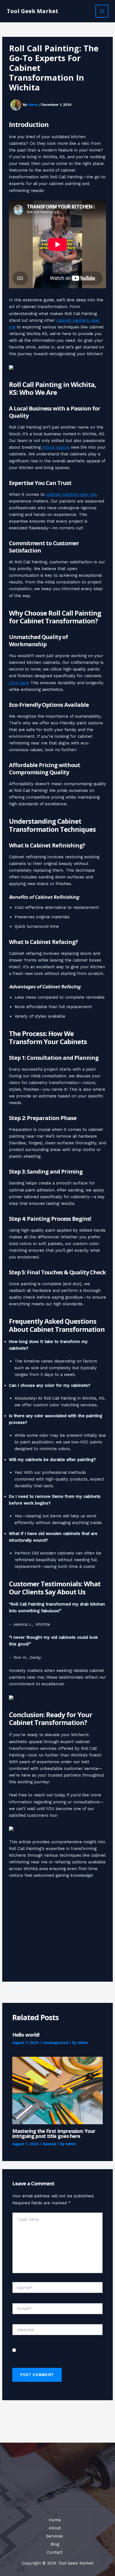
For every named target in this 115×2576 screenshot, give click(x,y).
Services (55, 2536)
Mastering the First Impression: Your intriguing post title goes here (54, 2133)
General (49, 2144)
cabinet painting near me (71, 494)
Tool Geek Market (33, 11)
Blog (55, 2544)
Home (55, 2520)
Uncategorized (55, 2043)
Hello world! (26, 2035)
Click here (19, 683)
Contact (55, 2552)
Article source (56, 447)
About (55, 2528)
